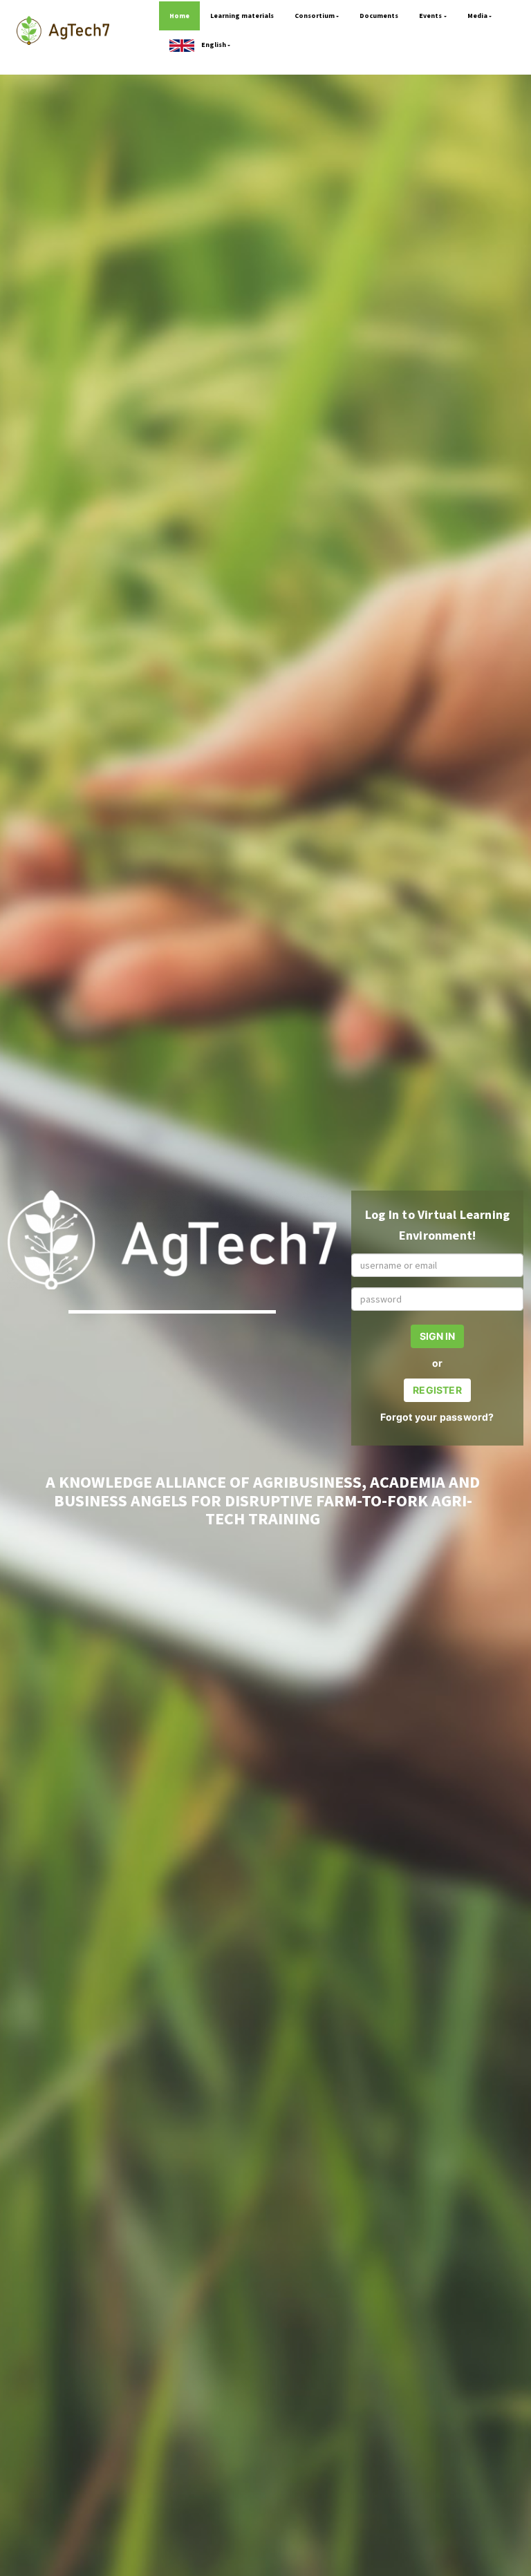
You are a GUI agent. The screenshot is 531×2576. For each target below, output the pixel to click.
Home (179, 16)
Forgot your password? (437, 1417)
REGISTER (437, 1390)
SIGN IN (437, 1336)
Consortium (315, 16)
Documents (379, 16)
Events (430, 16)
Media (477, 16)
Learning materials (242, 16)
